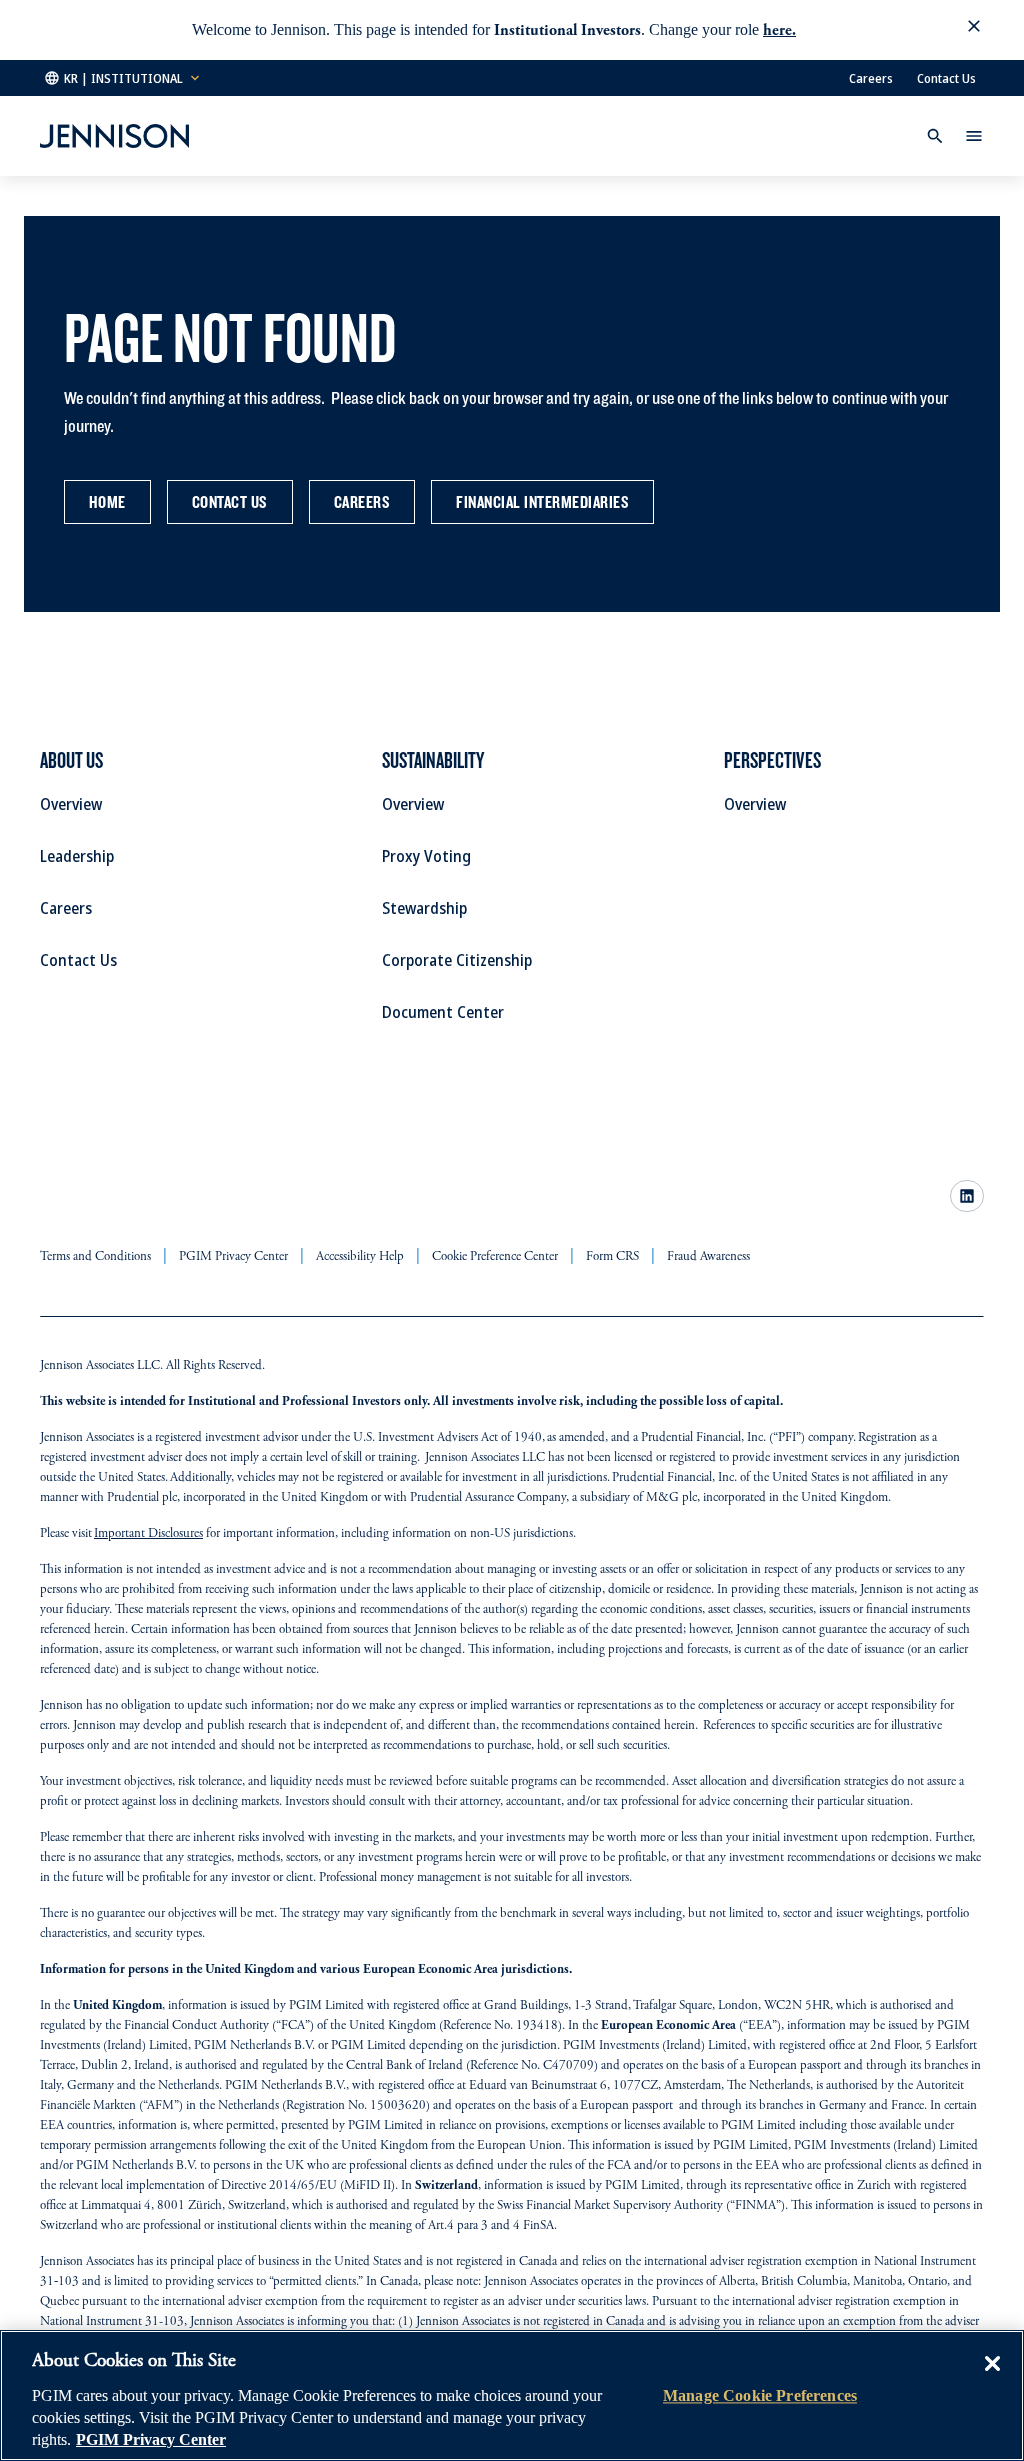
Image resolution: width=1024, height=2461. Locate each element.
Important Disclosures (148, 1534)
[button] (974, 30)
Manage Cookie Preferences (760, 2395)
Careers (871, 78)
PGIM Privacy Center (151, 2439)
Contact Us (946, 78)
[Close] (992, 2378)
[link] (967, 1196)
